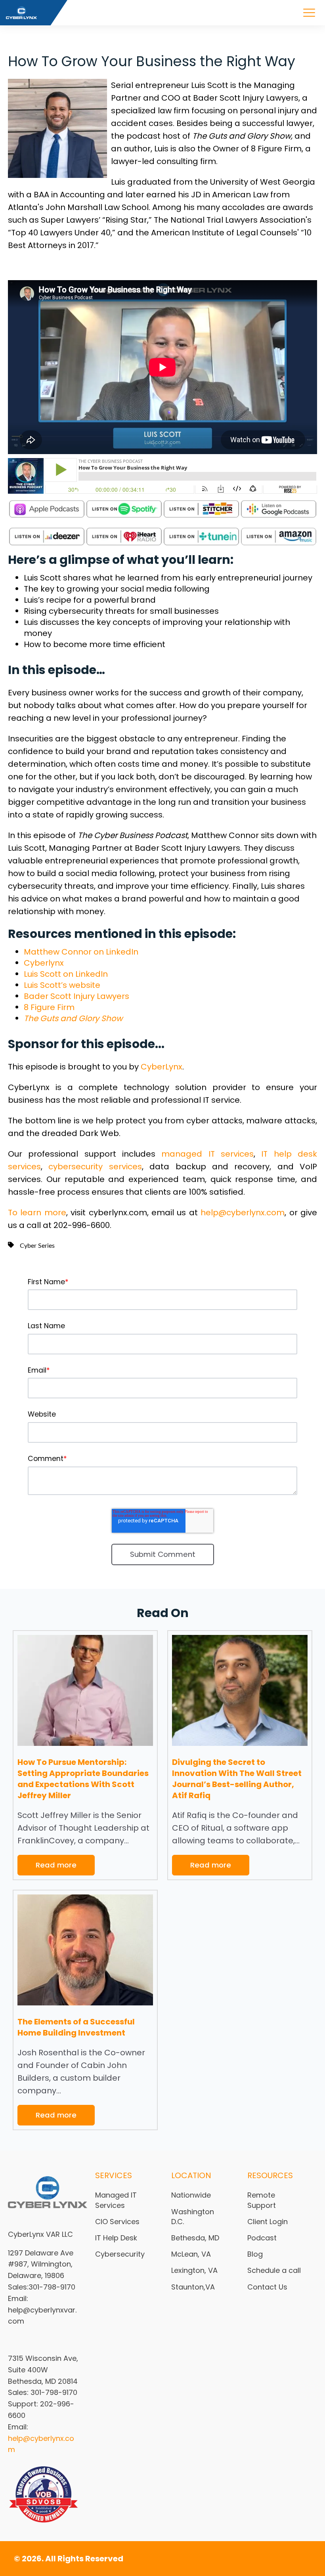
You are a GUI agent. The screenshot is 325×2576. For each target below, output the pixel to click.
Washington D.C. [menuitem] (193, 2217)
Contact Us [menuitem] (267, 2287)
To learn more (37, 1213)
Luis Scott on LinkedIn (66, 974)
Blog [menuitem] (255, 2254)
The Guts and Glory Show (73, 1018)
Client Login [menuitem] (268, 2222)
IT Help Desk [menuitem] (116, 2238)
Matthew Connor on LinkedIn (81, 952)
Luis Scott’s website (62, 985)
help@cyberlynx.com (243, 1213)
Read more (56, 1865)
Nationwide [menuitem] (191, 2195)
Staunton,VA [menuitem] (193, 2287)
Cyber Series (37, 1246)
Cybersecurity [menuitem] (120, 2254)
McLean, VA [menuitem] (191, 2254)
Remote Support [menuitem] (262, 2200)
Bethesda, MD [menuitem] (195, 2238)
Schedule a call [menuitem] (274, 2270)
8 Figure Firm (49, 1007)
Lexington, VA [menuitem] (194, 2270)
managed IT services (207, 1154)
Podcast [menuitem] (262, 2238)
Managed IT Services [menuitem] (116, 2200)
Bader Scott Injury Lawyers (76, 996)
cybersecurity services (95, 1167)
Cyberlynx (44, 963)
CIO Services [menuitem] (117, 2222)
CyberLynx (162, 1067)
